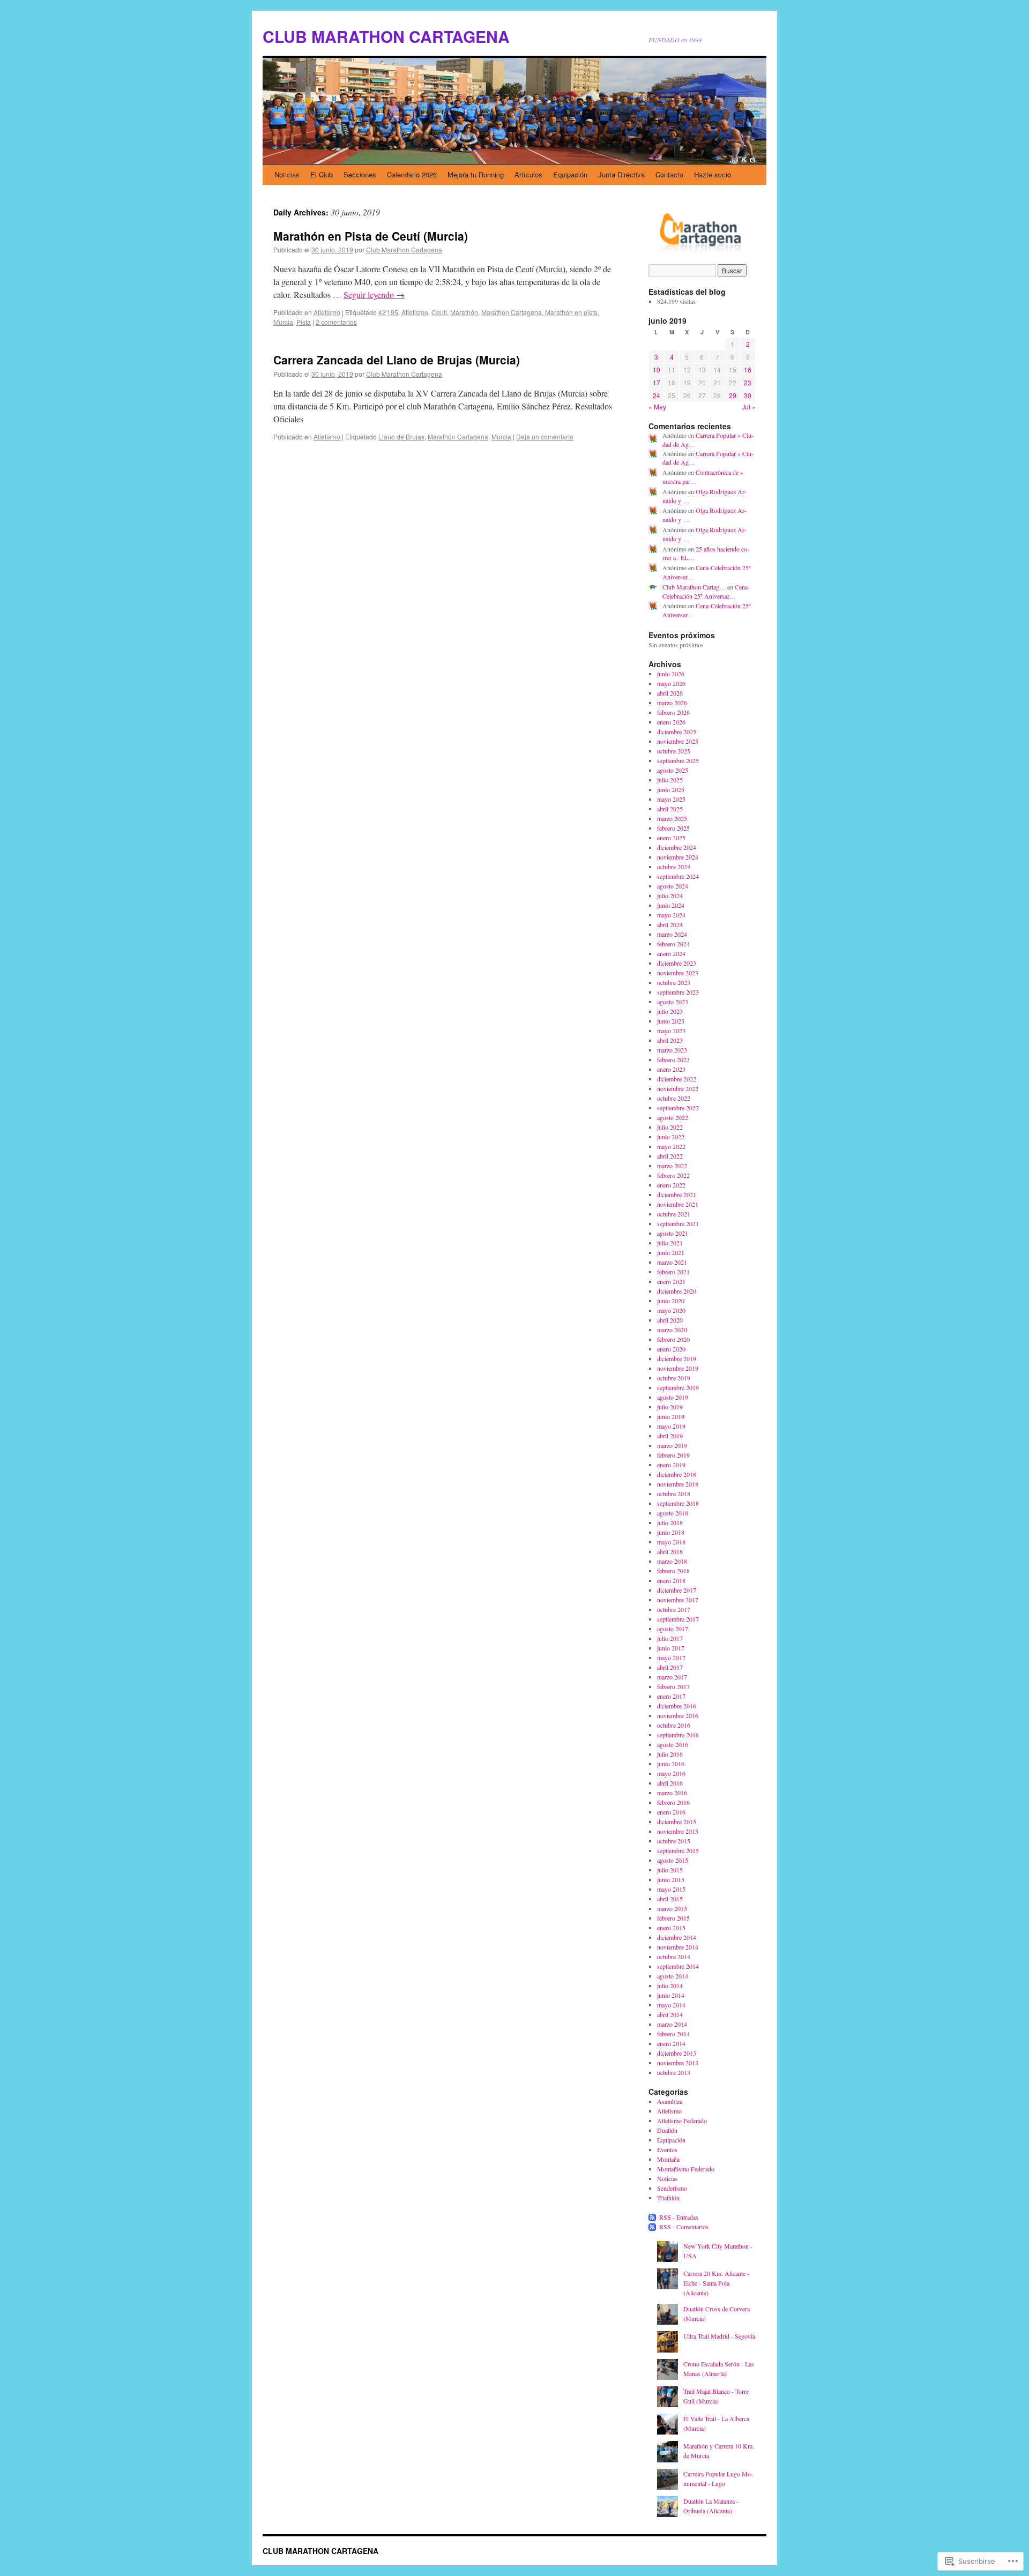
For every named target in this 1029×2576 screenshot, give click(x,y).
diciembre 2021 (677, 1194)
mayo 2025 (671, 799)
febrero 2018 (673, 1571)
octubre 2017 (674, 1609)
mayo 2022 (671, 1146)
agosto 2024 (673, 886)
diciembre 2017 (677, 1590)
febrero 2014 (673, 2034)
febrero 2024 (673, 944)
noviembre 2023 (678, 973)
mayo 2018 (671, 1542)
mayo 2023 (671, 1031)
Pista (304, 322)
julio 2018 (670, 1522)
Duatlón (667, 2130)
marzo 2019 (672, 1445)
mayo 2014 (671, 2005)
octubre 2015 (674, 1841)
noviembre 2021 (678, 1204)
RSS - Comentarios (684, 2227)
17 (657, 382)
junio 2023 (671, 1021)
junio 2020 (671, 1301)
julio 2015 (670, 1870)
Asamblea (670, 2101)
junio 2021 (671, 1252)
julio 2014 (670, 1985)
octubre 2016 (674, 1725)
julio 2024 (670, 895)
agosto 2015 (673, 1860)
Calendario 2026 (412, 174)
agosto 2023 (673, 1002)
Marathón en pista (571, 312)
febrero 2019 (673, 1455)
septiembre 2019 (678, 1387)
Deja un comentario (545, 436)
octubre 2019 (674, 1378)
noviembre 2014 (678, 1947)
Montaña (668, 2159)
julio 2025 (670, 780)
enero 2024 (671, 953)
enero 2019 (671, 1465)
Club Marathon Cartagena (404, 249)
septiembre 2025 (678, 760)
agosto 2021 (673, 1233)
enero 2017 (671, 1696)
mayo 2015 (671, 1889)
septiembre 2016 (678, 1735)
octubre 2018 (674, 1494)
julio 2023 (670, 1011)
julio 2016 (670, 1754)
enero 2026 (671, 722)
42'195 (388, 312)
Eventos (667, 2149)
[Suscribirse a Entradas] (653, 2217)
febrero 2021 (673, 1272)
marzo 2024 (672, 934)
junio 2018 (671, 1532)
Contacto (669, 174)
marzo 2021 (672, 1262)
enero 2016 (671, 1812)
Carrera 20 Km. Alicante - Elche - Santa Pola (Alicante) (716, 2283)
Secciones (360, 174)
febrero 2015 (673, 1918)
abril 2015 (670, 1899)
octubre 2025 (674, 751)
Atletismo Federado (682, 2120)
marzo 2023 (672, 1050)
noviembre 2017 (678, 1600)
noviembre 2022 (678, 1088)
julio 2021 (670, 1243)
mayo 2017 (671, 1657)
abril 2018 (670, 1551)
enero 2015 (671, 1928)
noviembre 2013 (678, 2063)
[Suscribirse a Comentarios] (653, 2227)
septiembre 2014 (678, 1966)
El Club (322, 174)
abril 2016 (670, 1783)
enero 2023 (671, 1069)
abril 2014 (670, 2014)
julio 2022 (670, 1127)
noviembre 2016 (678, 1715)
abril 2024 (670, 924)
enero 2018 (671, 1580)
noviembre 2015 (678, 1831)
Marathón (464, 312)
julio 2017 (670, 1638)
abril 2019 (670, 1436)
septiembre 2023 (678, 992)
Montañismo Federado (686, 2169)
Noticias (287, 174)
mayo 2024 (671, 915)
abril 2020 (670, 1320)
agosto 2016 (673, 1744)
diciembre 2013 (677, 2053)
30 (748, 395)
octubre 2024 (674, 867)
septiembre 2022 (678, 1108)
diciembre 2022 (677, 1079)
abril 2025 (670, 809)
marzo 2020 (672, 1330)
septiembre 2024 (678, 876)
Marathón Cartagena (512, 312)
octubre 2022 (674, 1098)
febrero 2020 (673, 1339)
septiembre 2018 (678, 1503)
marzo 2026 (672, 703)
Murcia (283, 322)
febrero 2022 (673, 1175)
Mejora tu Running (476, 174)
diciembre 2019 (677, 1358)
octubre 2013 (674, 2072)
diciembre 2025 (677, 731)
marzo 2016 (672, 1793)
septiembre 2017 (678, 1619)
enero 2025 (671, 838)
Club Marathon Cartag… (694, 587)
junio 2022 (671, 1137)
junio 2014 (671, 1995)
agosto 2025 (673, 770)
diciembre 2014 (677, 1937)
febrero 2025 (673, 828)
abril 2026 (670, 693)
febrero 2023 (673, 1059)
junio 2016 (671, 1764)
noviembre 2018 (678, 1484)
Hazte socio (713, 174)
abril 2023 (670, 1040)
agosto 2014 (673, 1976)
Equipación (570, 174)
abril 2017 (670, 1667)
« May (657, 406)
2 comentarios (336, 322)
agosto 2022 (673, 1117)
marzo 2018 (672, 1561)
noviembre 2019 (678, 1368)
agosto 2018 (673, 1513)
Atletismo (327, 312)
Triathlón (668, 2198)
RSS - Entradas (679, 2217)
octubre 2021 (674, 1214)
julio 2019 (670, 1407)
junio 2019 (671, 1416)
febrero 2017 (673, 1686)
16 (748, 369)
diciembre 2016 (677, 1706)
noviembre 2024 (678, 857)
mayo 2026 (671, 683)
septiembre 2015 (678, 1850)
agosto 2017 (673, 1629)
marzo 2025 (672, 818)
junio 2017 (671, 1648)
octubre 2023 (674, 982)
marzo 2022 (672, 1166)
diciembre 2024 (677, 847)
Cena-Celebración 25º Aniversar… (706, 591)
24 (657, 395)
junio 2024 (671, 905)
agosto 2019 (673, 1397)
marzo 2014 (672, 2024)
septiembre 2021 (678, 1223)
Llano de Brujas (401, 436)
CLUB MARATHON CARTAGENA (386, 36)
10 (657, 369)
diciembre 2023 (677, 963)
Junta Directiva (621, 174)
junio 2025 (671, 789)
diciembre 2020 (677, 1291)
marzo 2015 (672, 1908)
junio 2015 (671, 1879)
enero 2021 (671, 1281)
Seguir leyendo (374, 294)
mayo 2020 (671, 1310)
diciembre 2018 (677, 1474)
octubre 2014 (674, 1957)
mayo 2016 (671, 1773)
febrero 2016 (673, 1802)
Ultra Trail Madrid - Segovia (719, 2336)
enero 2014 (671, 2043)
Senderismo (672, 2188)
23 (748, 382)
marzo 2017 (672, 1677)
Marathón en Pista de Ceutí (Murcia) (371, 236)
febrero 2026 (673, 712)
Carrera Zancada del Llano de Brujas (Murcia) (397, 360)
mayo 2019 (671, 1426)
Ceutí (439, 312)
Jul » (749, 406)
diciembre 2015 (677, 1821)
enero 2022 (671, 1185)
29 (733, 395)
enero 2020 (671, 1349)
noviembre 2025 (678, 741)
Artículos (528, 174)
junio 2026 (671, 674)
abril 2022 (670, 1156)
